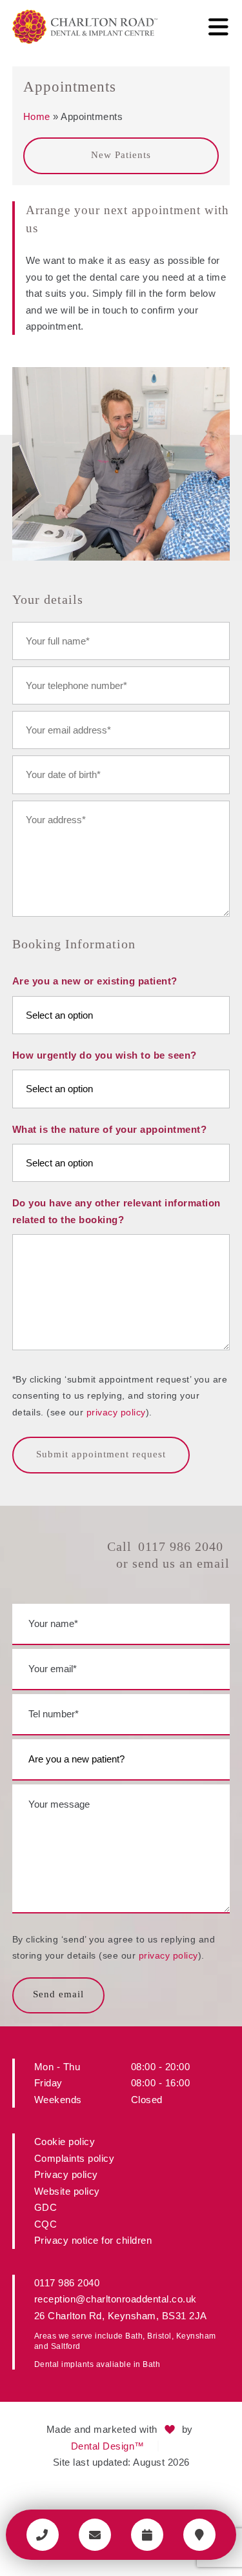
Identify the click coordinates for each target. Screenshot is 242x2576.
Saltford (66, 2346)
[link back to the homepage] (85, 27)
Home (37, 116)
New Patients (121, 155)
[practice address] (199, 2535)
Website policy (67, 2191)
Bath (134, 2336)
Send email (58, 1994)
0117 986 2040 (181, 1546)
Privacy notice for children (93, 2240)
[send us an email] (95, 2535)
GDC (46, 2207)
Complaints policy (75, 2158)
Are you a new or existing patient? (95, 981)
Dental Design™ (108, 2446)
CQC (46, 2224)
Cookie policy (65, 2142)
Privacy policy (66, 2174)
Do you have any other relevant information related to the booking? (116, 1211)
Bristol (159, 2336)
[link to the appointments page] (147, 2535)
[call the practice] (43, 2535)
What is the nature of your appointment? (110, 1129)
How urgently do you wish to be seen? (105, 1055)
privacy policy (116, 1412)
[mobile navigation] (218, 27)
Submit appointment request (101, 1454)
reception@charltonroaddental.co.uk (116, 2299)
